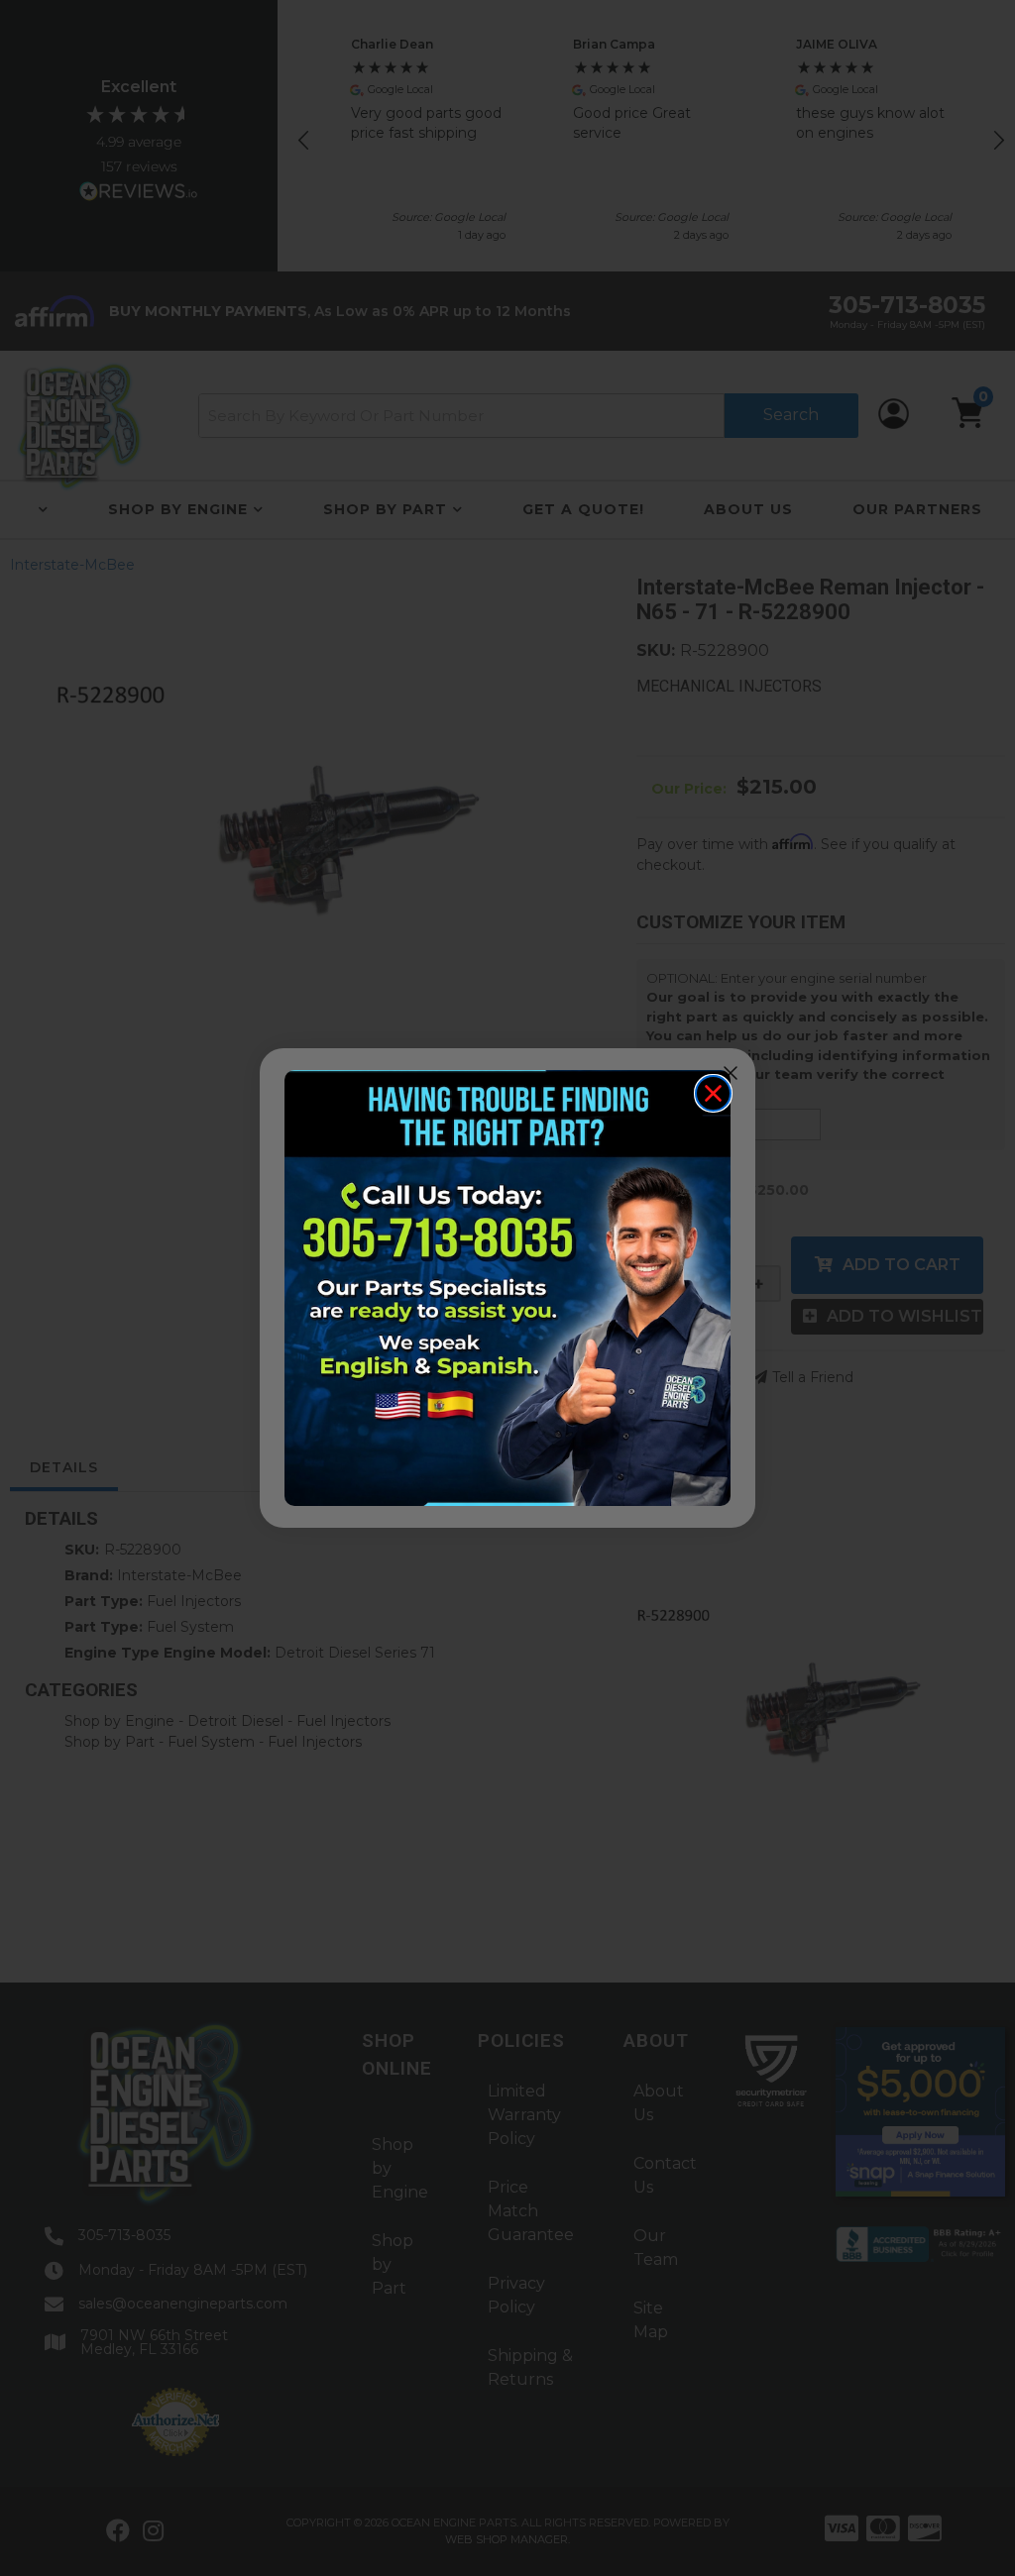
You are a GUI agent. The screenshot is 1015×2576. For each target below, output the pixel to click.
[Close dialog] (713, 1093)
